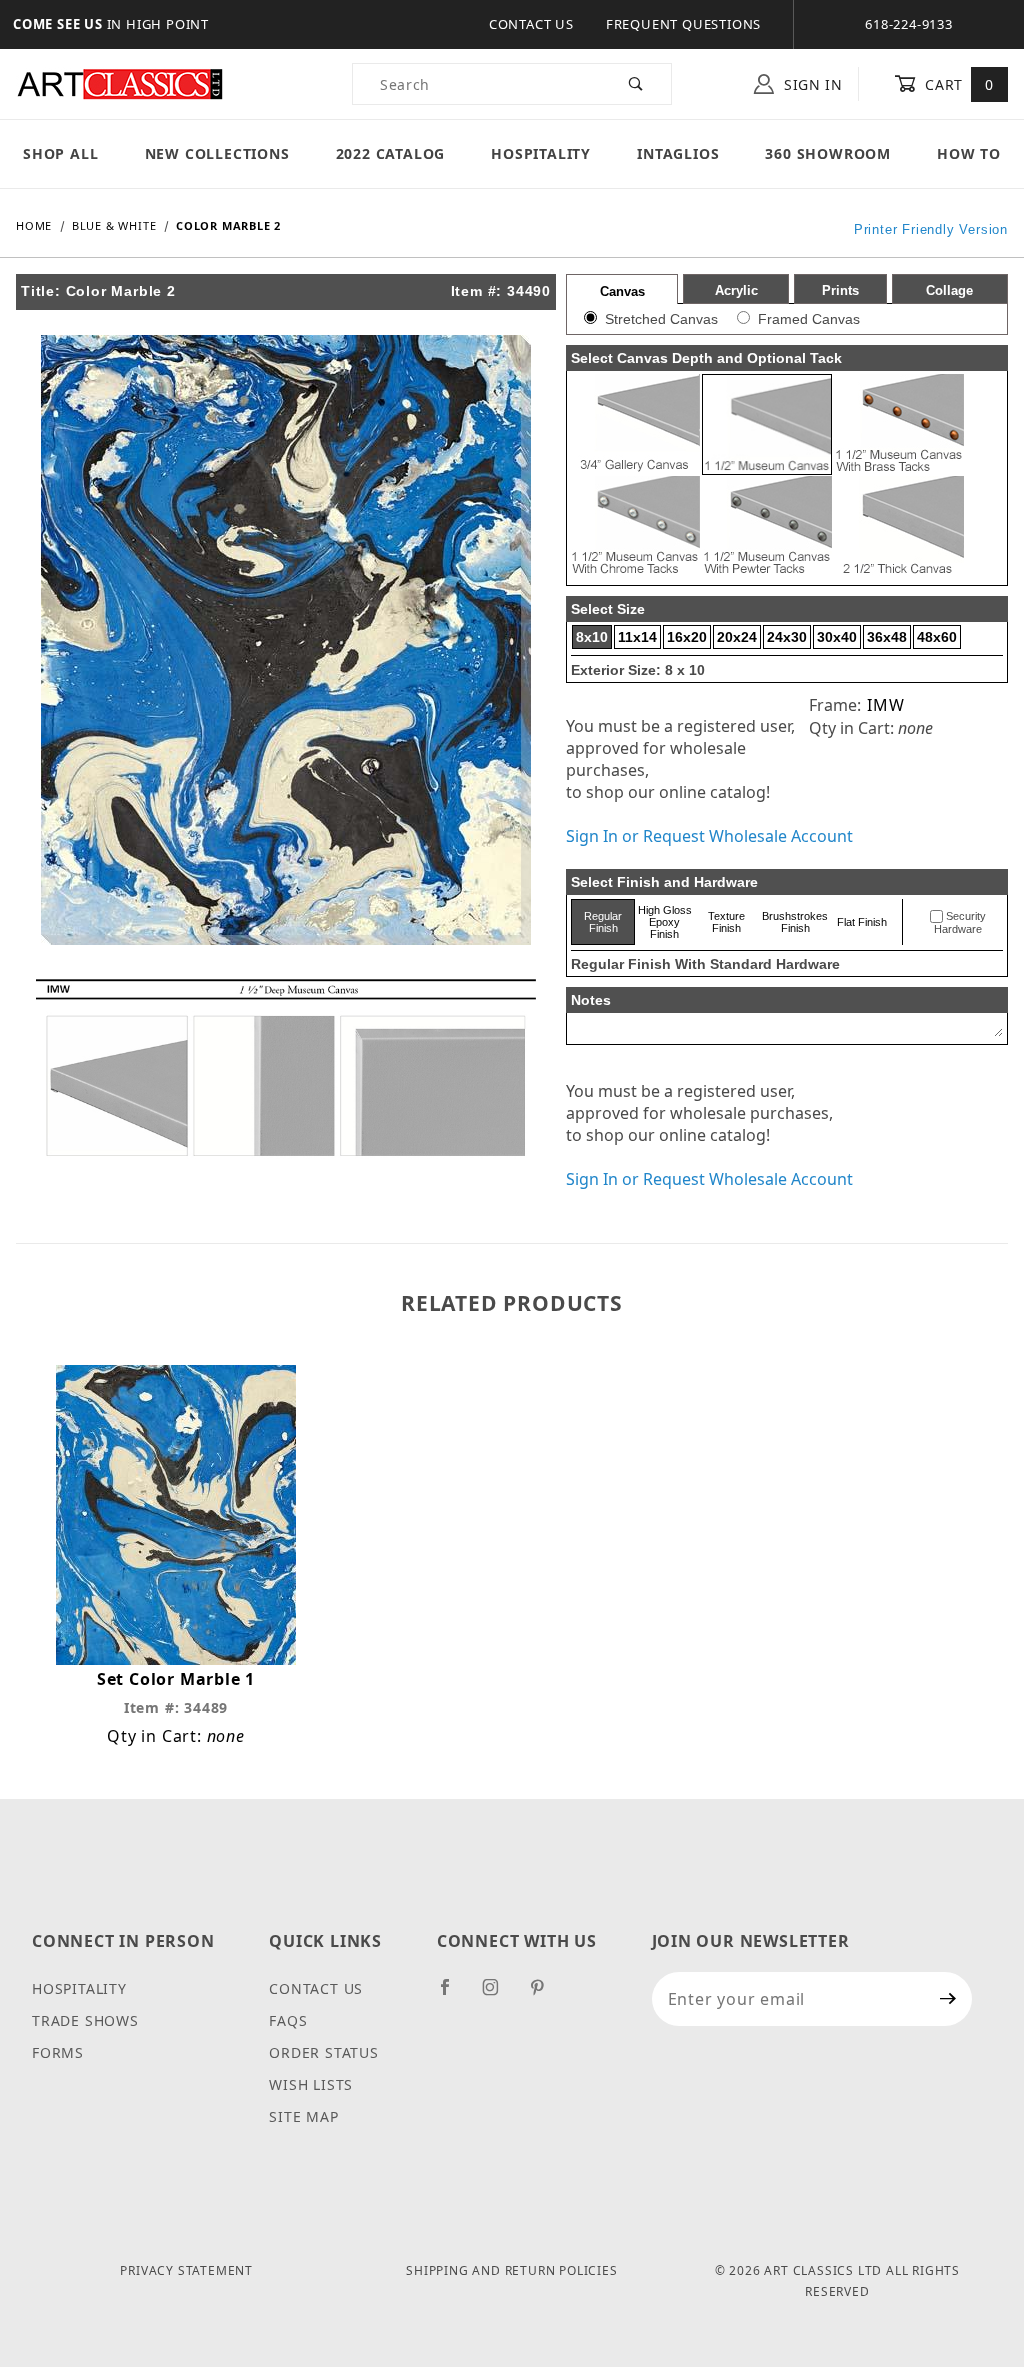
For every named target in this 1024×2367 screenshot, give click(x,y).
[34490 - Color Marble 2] (286, 638)
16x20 (687, 637)
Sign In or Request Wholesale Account (709, 836)
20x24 (737, 637)
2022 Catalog (391, 153)
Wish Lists (311, 2084)
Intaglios (678, 153)
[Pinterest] (545, 1995)
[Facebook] (453, 1995)
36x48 (887, 637)
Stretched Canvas (661, 319)
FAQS (288, 2020)
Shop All (60, 153)
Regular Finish (603, 922)
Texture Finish (726, 922)
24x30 (787, 637)
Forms (58, 2052)
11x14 (637, 637)
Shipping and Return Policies (511, 2270)
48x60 (937, 637)
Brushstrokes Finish (795, 922)
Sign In (811, 84)
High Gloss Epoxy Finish (665, 922)
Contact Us (531, 24)
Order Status (324, 2052)
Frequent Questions (683, 24)
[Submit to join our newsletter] (948, 1999)
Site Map (303, 2116)
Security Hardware (960, 923)
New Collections (217, 153)
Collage (949, 290)
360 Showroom (828, 153)
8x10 (592, 637)
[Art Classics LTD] (120, 82)
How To (969, 153)
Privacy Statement (186, 2270)
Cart (957, 84)
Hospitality (541, 153)
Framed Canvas (809, 319)
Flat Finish (862, 922)
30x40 (837, 637)
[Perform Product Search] (636, 84)
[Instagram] (499, 1995)
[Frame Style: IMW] (286, 1066)
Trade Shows (85, 2020)
